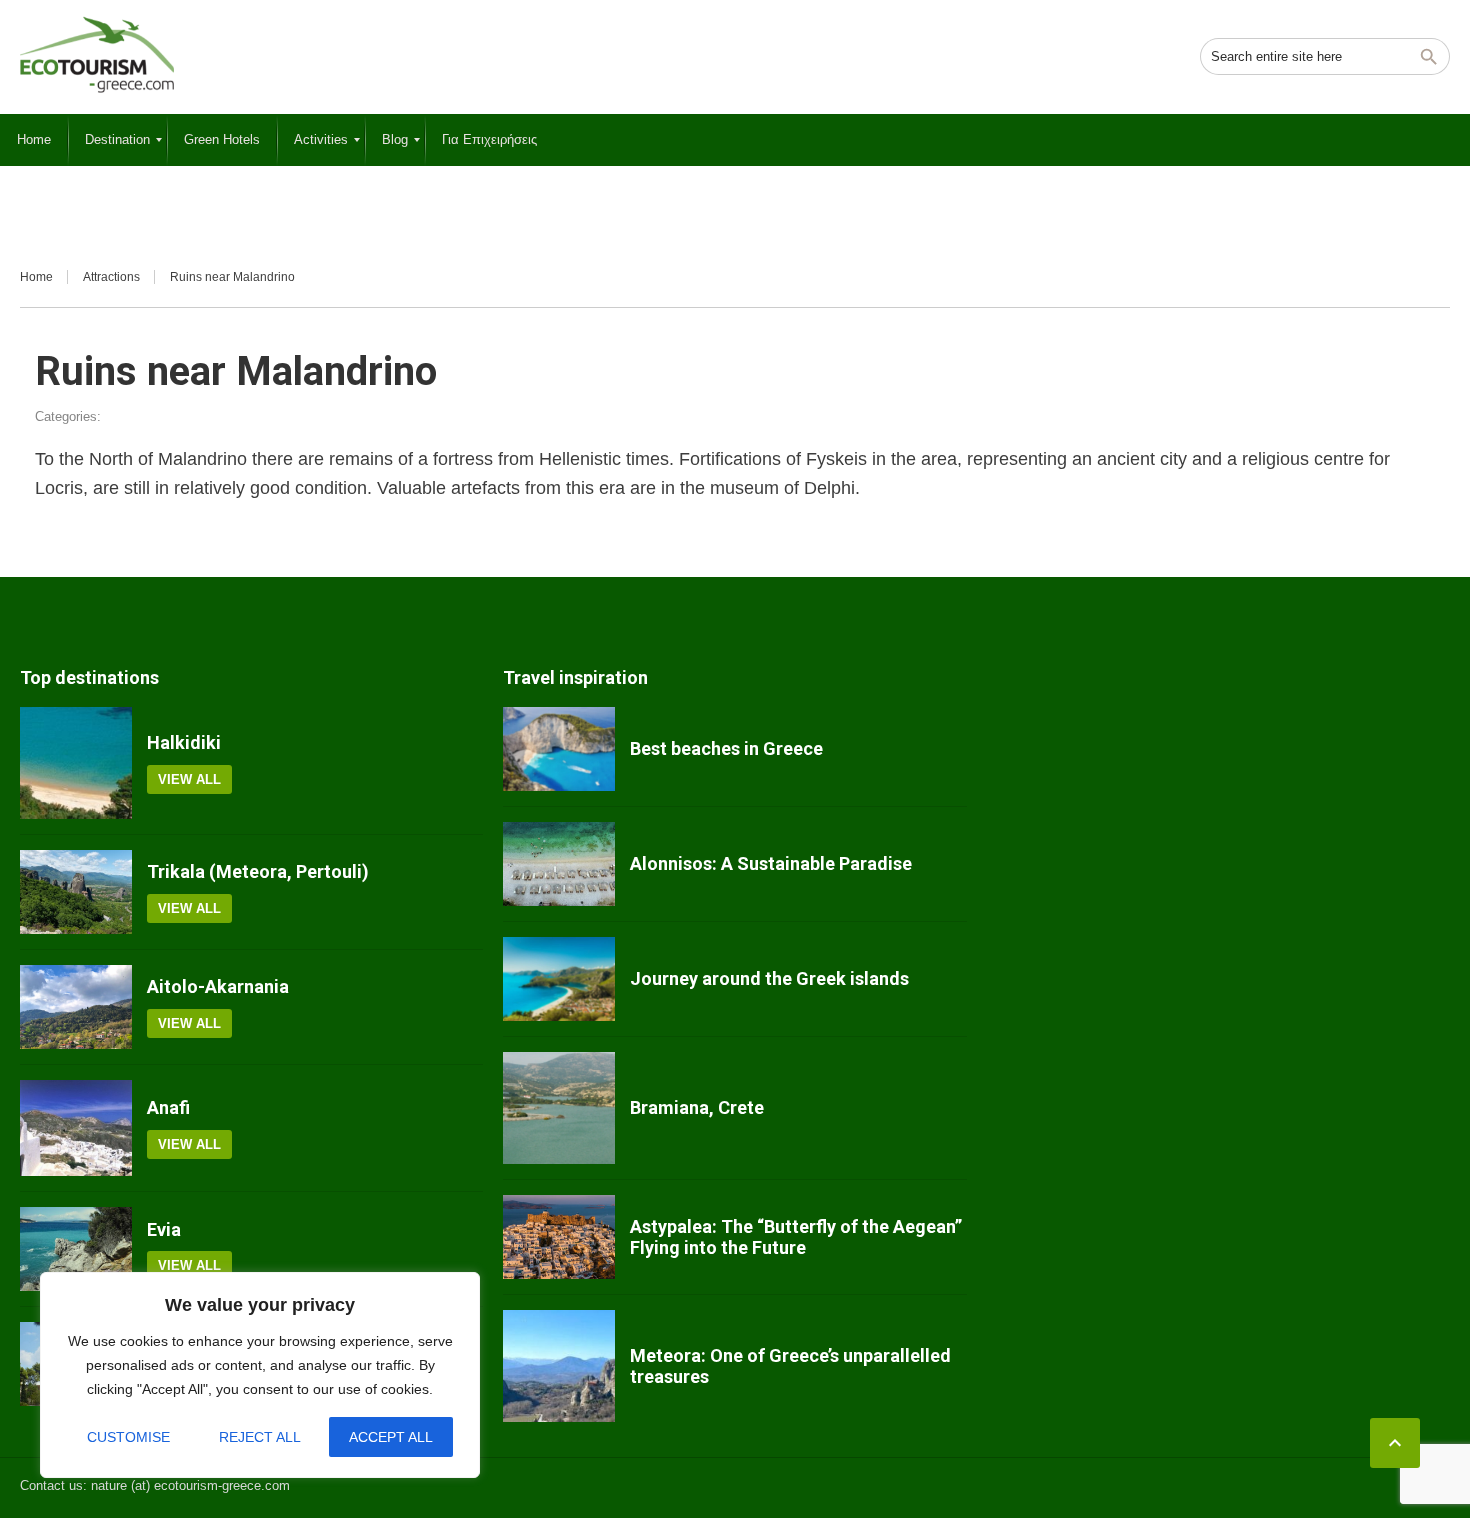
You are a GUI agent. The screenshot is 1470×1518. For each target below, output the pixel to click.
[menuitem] (34, 140)
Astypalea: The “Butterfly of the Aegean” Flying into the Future (796, 1237)
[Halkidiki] (76, 763)
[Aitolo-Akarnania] (76, 1007)
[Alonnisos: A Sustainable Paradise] (559, 864)
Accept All (391, 1437)
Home (36, 277)
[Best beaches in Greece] (559, 749)
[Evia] (76, 1249)
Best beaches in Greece (726, 748)
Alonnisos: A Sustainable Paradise (771, 863)
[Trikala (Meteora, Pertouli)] (76, 892)
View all (189, 779)
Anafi (168, 1107)
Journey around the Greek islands (769, 978)
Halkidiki (184, 742)
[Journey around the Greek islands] (559, 979)
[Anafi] (76, 1128)
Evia (164, 1229)
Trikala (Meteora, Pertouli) (258, 871)
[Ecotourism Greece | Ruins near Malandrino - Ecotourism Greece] (97, 55)
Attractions (111, 277)
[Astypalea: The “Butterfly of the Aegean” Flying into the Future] (559, 1237)
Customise (128, 1437)
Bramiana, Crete (697, 1107)
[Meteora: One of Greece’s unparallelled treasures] (559, 1366)
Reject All (260, 1437)
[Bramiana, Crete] (559, 1108)
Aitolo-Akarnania (218, 986)
